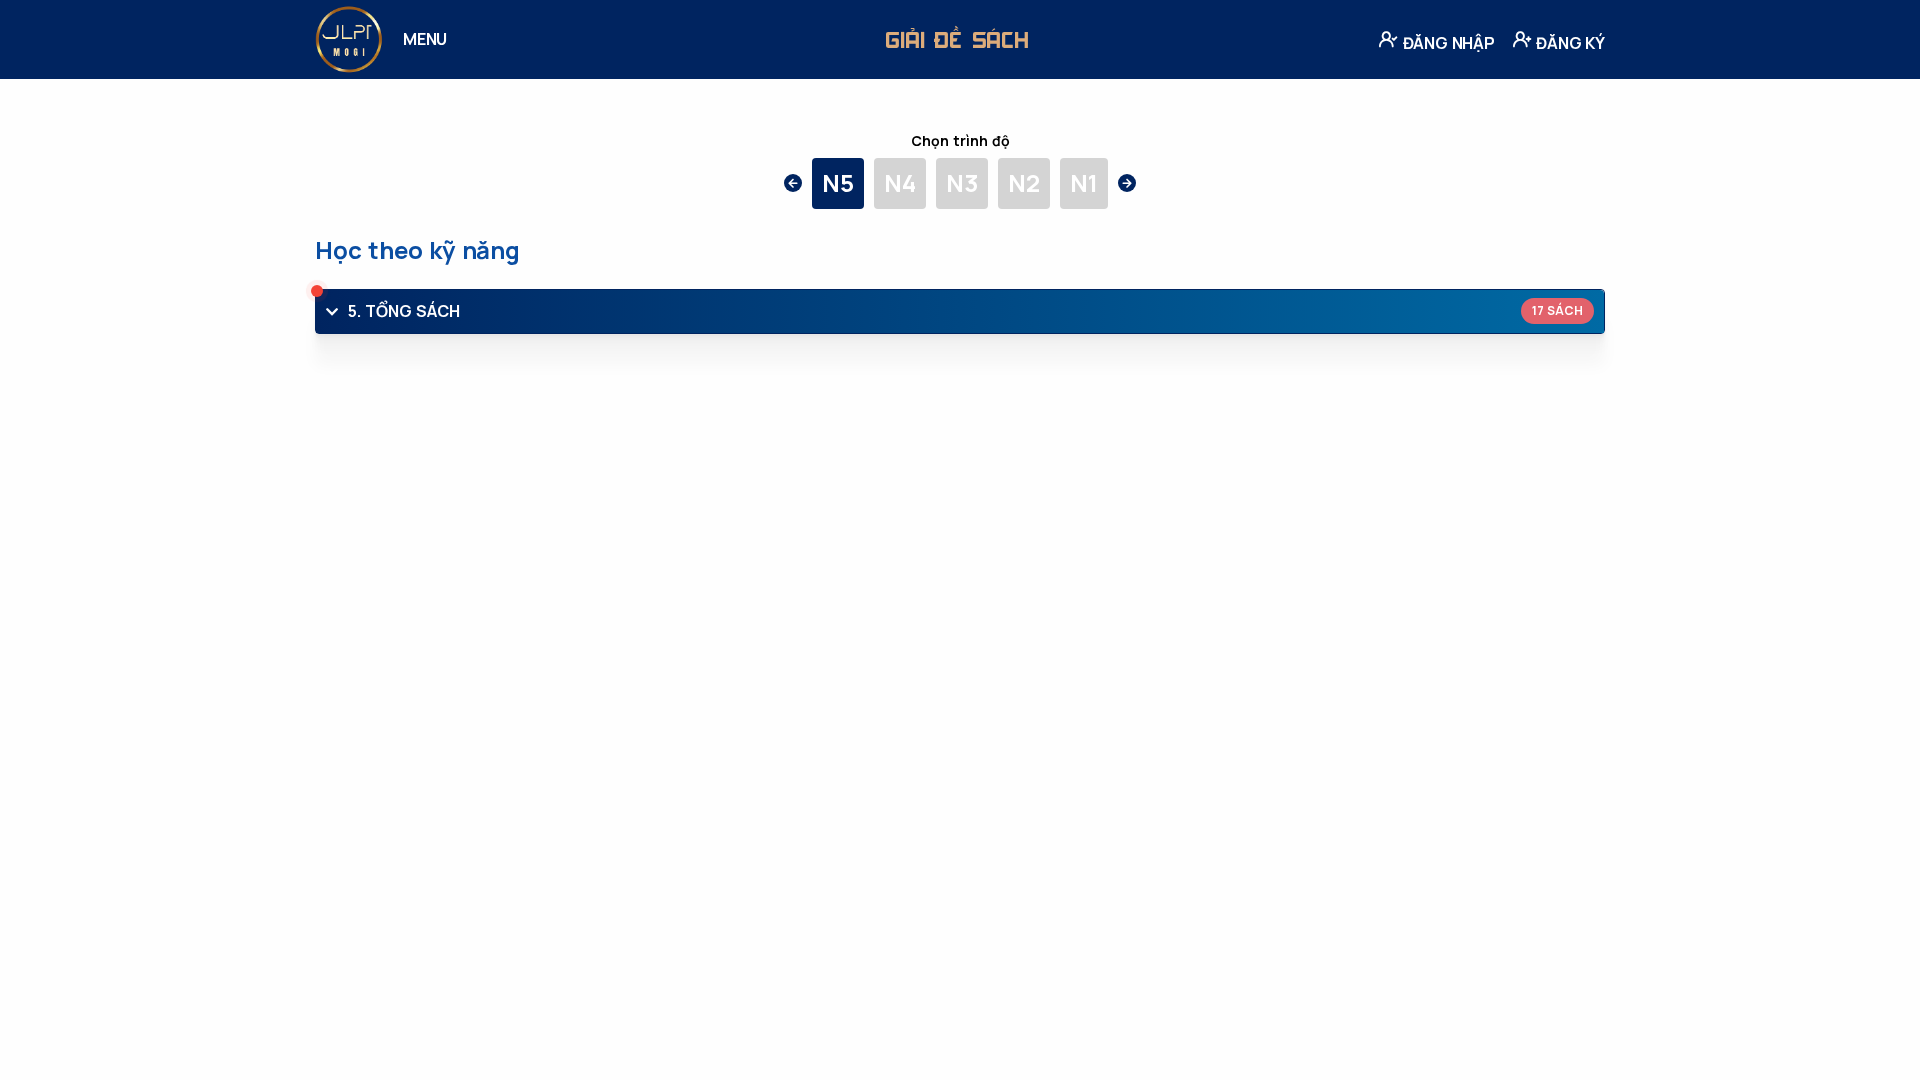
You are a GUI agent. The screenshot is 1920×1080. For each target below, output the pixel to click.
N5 (838, 182)
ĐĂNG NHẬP (1447, 43)
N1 (1084, 182)
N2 (1024, 182)
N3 (962, 182)
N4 (900, 182)
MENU (425, 39)
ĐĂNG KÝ (1569, 43)
